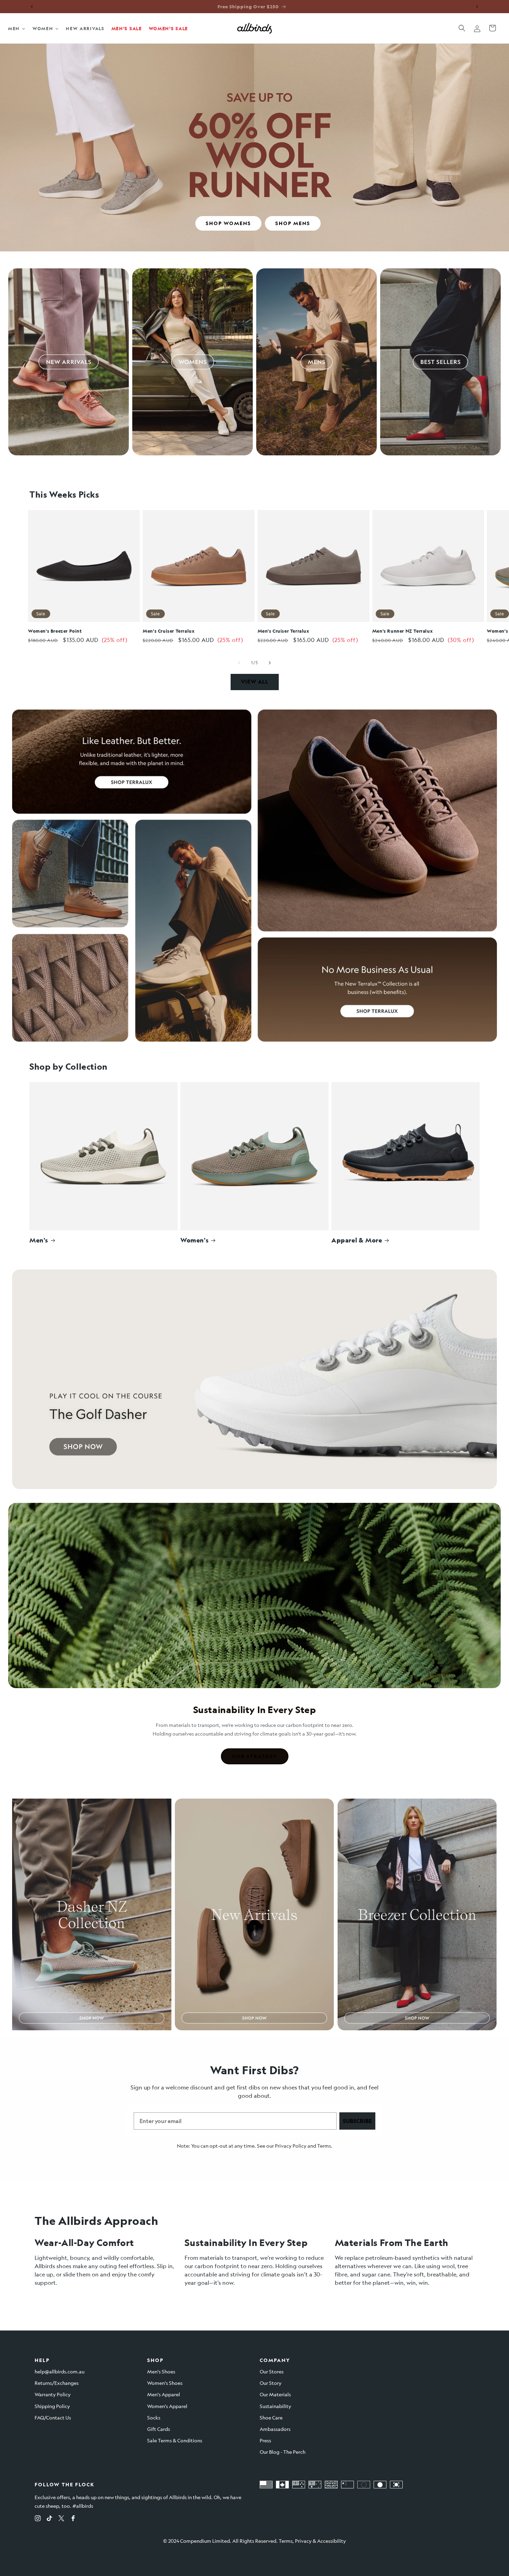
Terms (324, 2146)
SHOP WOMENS (228, 223)
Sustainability (275, 2406)
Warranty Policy (53, 2394)
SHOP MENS (293, 223)
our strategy (255, 1756)
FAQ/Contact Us (53, 2417)
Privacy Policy (291, 2146)
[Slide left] (239, 663)
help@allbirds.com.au (60, 2371)
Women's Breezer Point (55, 631)
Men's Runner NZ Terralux (403, 631)
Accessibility (332, 2541)
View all (255, 682)
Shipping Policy (52, 2406)
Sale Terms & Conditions (175, 2440)
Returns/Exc (48, 2383)
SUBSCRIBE (357, 2121)
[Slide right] (270, 663)
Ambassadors (275, 2429)
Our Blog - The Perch (283, 2452)
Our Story (271, 2383)
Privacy (303, 2541)
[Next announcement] (477, 7)
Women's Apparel (167, 2406)
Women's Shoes (165, 2383)
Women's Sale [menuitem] (168, 28)
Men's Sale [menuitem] (127, 28)
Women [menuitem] (43, 28)
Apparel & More (357, 1240)
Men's (39, 1240)
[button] (462, 28)
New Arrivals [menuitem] (85, 28)
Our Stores (272, 2371)
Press (265, 2440)
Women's (194, 1240)
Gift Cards (159, 2429)
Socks (154, 2417)
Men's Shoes (161, 2371)
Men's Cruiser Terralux (169, 631)
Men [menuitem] (14, 28)
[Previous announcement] (32, 7)
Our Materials (275, 2394)
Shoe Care (271, 2417)
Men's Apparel (164, 2394)
